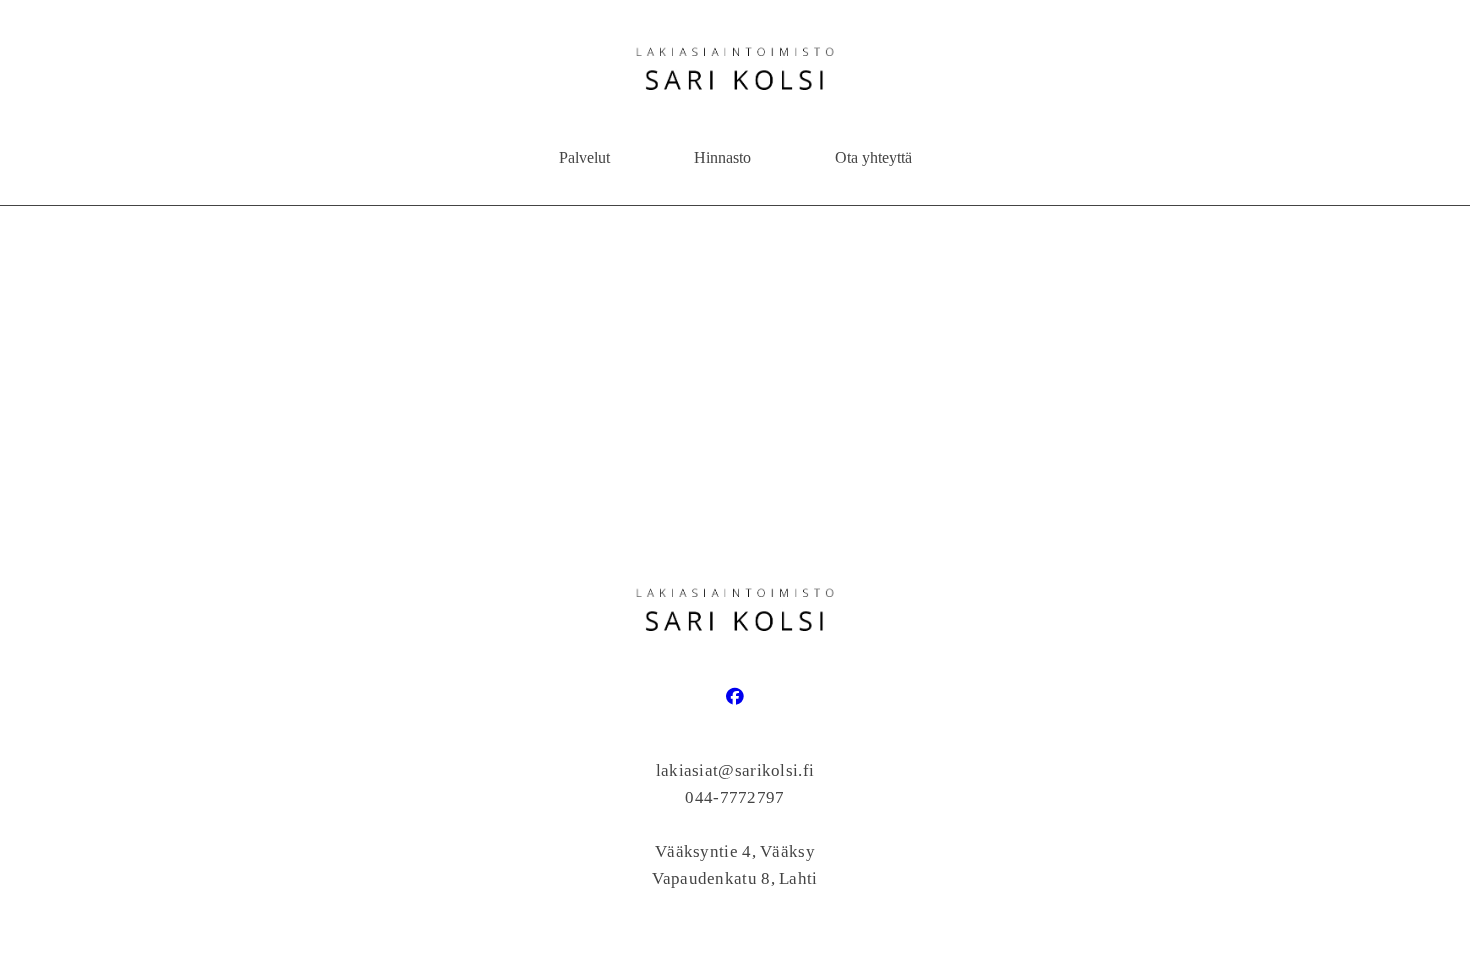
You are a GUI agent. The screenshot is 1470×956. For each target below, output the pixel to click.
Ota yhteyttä (873, 157)
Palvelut (584, 157)
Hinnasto (722, 157)
